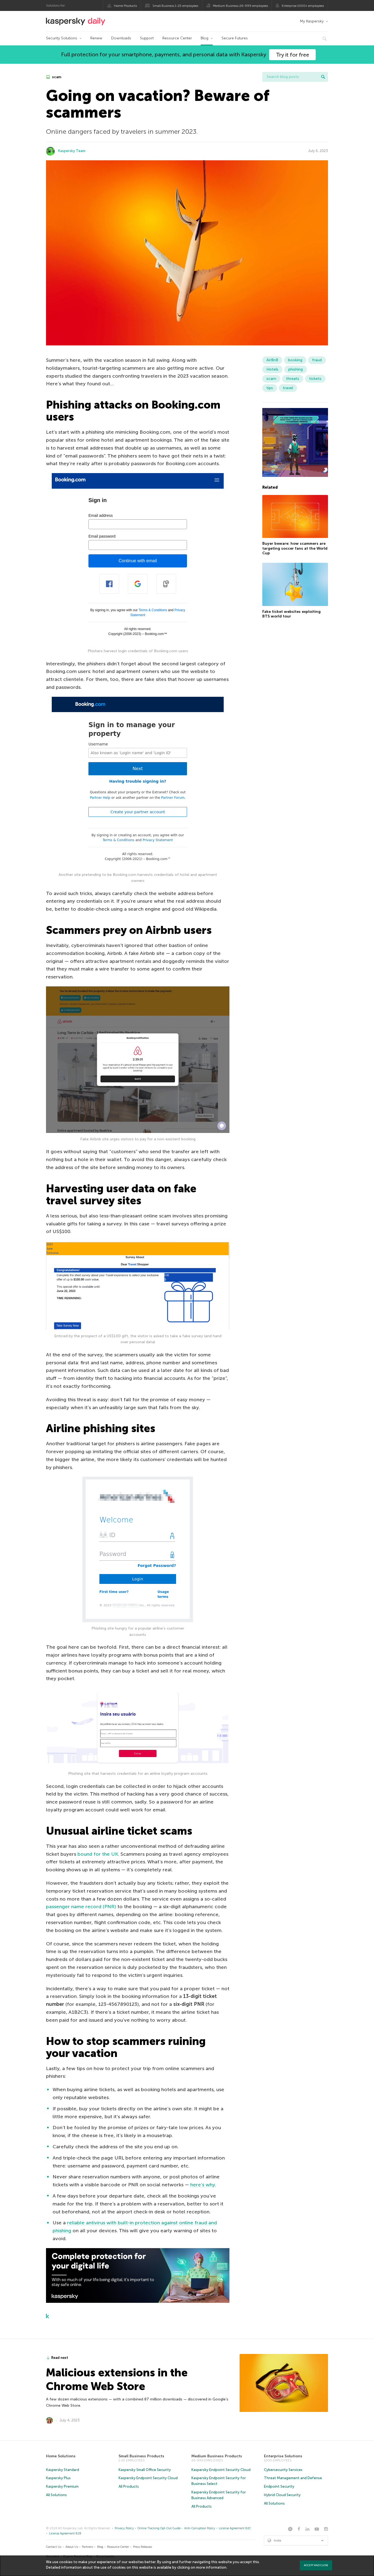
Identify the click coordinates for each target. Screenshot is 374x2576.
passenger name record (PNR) (81, 1907)
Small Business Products (141, 2456)
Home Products (125, 6)
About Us (72, 2547)
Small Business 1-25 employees (175, 6)
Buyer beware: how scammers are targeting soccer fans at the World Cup (295, 549)
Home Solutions (61, 2456)
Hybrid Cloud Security (282, 2495)
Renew (96, 38)
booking (295, 360)
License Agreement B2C (235, 2528)
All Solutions (56, 2495)
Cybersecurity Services (283, 2470)
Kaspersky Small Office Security (145, 2470)
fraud (317, 360)
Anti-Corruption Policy (200, 2528)
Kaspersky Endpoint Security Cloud (148, 2478)
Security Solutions (62, 38)
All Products (129, 2486)
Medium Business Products (217, 2456)
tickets (315, 379)
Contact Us (54, 2547)
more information (211, 2567)
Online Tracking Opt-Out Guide (159, 2528)
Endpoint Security (279, 2486)
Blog (205, 38)
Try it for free (293, 55)
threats (293, 379)
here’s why (203, 2185)
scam (56, 77)
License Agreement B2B (65, 2533)
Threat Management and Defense (293, 2478)
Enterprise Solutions (283, 2456)
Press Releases (143, 2547)
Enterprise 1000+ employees (303, 6)
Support (147, 38)
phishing (296, 369)
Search (323, 77)
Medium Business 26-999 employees (240, 6)
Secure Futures (235, 38)
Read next (60, 2358)
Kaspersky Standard (63, 2470)
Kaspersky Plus (58, 2478)
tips (270, 388)
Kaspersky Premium (62, 2486)
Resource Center (177, 38)
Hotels (272, 369)
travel (288, 388)
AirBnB (272, 360)
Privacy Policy (124, 2528)
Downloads (121, 38)
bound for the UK (98, 1854)
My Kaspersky (312, 21)
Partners (87, 2547)
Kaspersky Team (72, 151)
